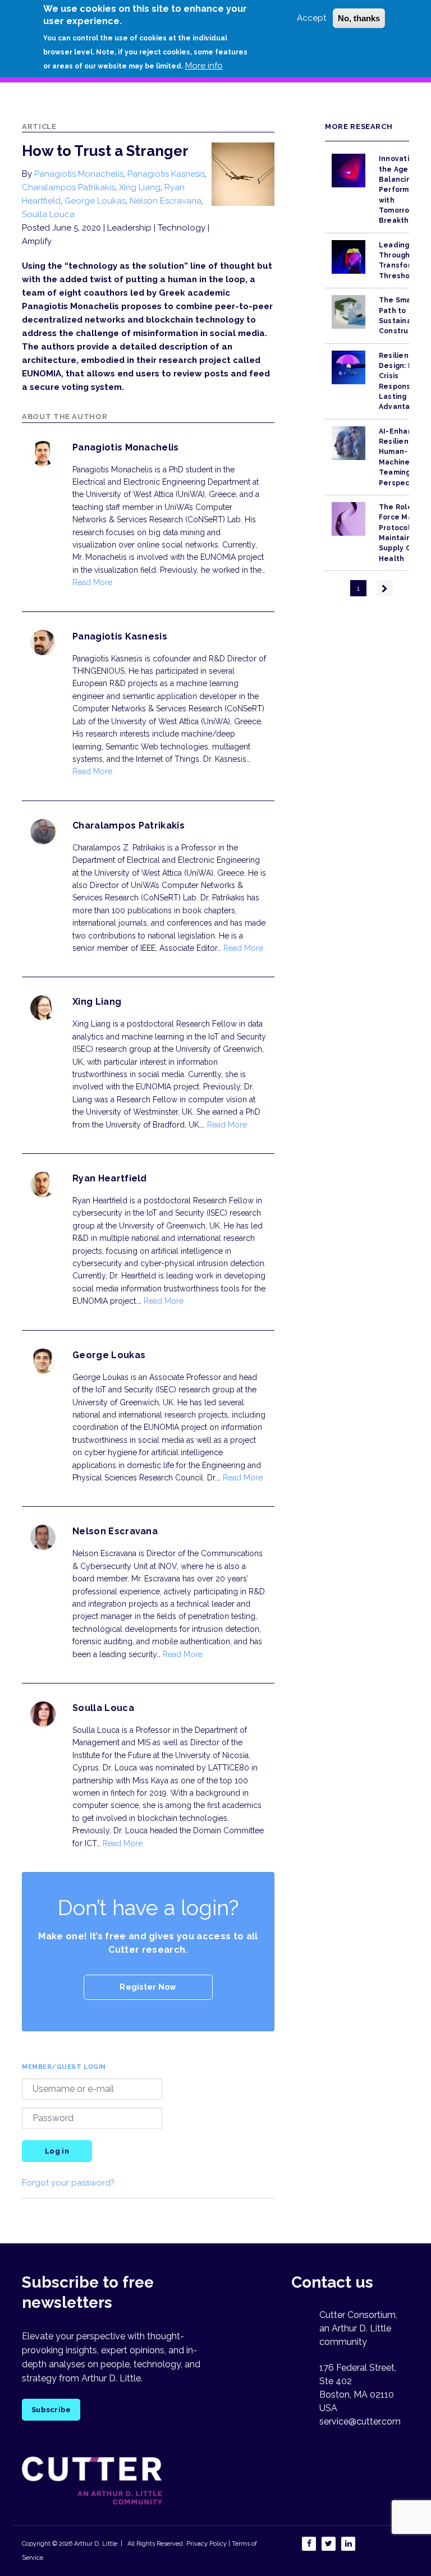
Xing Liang (140, 187)
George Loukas (95, 201)
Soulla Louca (48, 214)
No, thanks (359, 18)
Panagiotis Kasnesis (166, 174)
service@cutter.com (360, 2421)
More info (204, 66)
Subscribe (51, 2410)
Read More (92, 582)
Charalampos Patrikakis (68, 187)
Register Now (148, 1987)
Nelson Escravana (166, 201)
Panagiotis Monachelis (79, 174)
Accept (311, 18)
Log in (57, 2151)
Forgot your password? (68, 2183)
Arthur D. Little (95, 2544)
